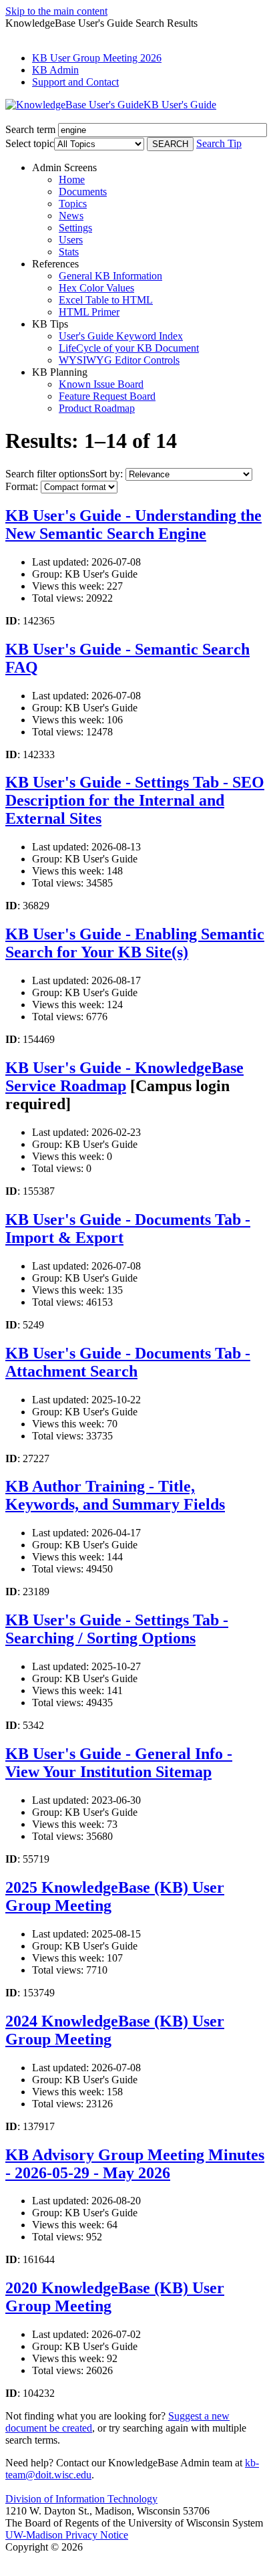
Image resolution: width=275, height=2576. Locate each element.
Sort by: (106, 474)
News (71, 216)
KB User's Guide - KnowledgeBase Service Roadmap (124, 1077)
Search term (30, 129)
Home (72, 180)
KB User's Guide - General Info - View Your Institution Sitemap (119, 1763)
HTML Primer (89, 312)
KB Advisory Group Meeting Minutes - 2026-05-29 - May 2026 (135, 2164)
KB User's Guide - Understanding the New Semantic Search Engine (133, 524)
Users (71, 240)
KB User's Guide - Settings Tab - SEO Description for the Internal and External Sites (135, 800)
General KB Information (110, 276)
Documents (83, 192)
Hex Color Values (96, 288)
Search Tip (219, 143)
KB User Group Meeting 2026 (97, 58)
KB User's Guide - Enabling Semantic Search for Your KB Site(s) (135, 943)
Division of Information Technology (81, 2499)
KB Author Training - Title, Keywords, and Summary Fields (115, 1495)
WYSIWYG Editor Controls (119, 360)
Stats (69, 252)
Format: (22, 486)
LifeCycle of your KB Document (129, 348)
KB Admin (55, 70)
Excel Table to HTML (106, 300)
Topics (73, 204)
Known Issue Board (101, 384)
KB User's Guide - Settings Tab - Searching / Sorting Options (117, 1629)
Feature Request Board (107, 396)
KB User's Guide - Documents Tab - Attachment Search (128, 1362)
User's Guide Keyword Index (121, 336)
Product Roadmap (97, 408)
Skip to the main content (56, 11)
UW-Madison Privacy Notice (67, 2535)
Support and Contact (75, 82)
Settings (75, 228)
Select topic (30, 143)
